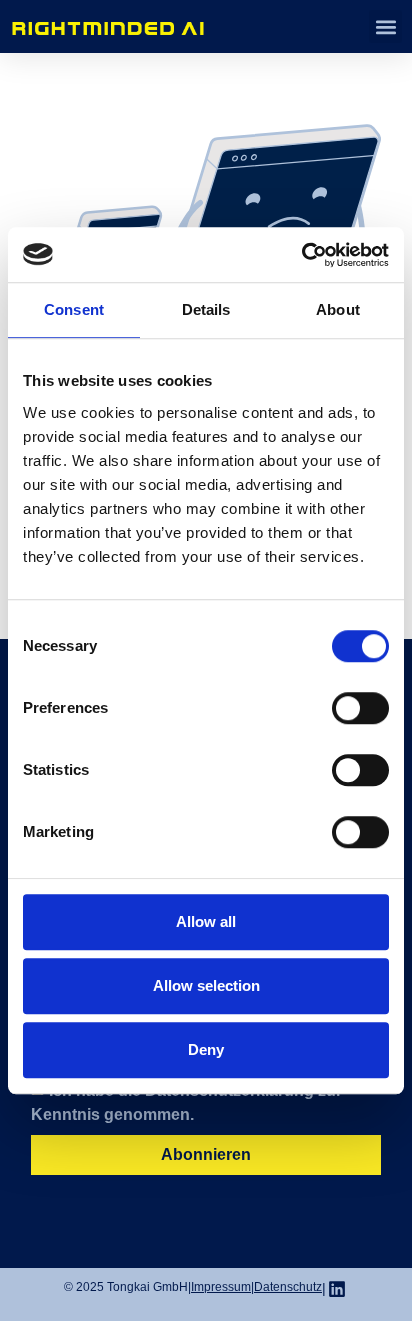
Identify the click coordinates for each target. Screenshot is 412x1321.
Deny (206, 1049)
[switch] (360, 708)
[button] (385, 26)
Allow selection (206, 985)
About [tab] (338, 309)
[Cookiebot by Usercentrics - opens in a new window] (301, 255)
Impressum (221, 1287)
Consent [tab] (74, 309)
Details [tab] (206, 309)
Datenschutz (288, 1287)
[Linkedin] (337, 1289)
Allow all (206, 921)
